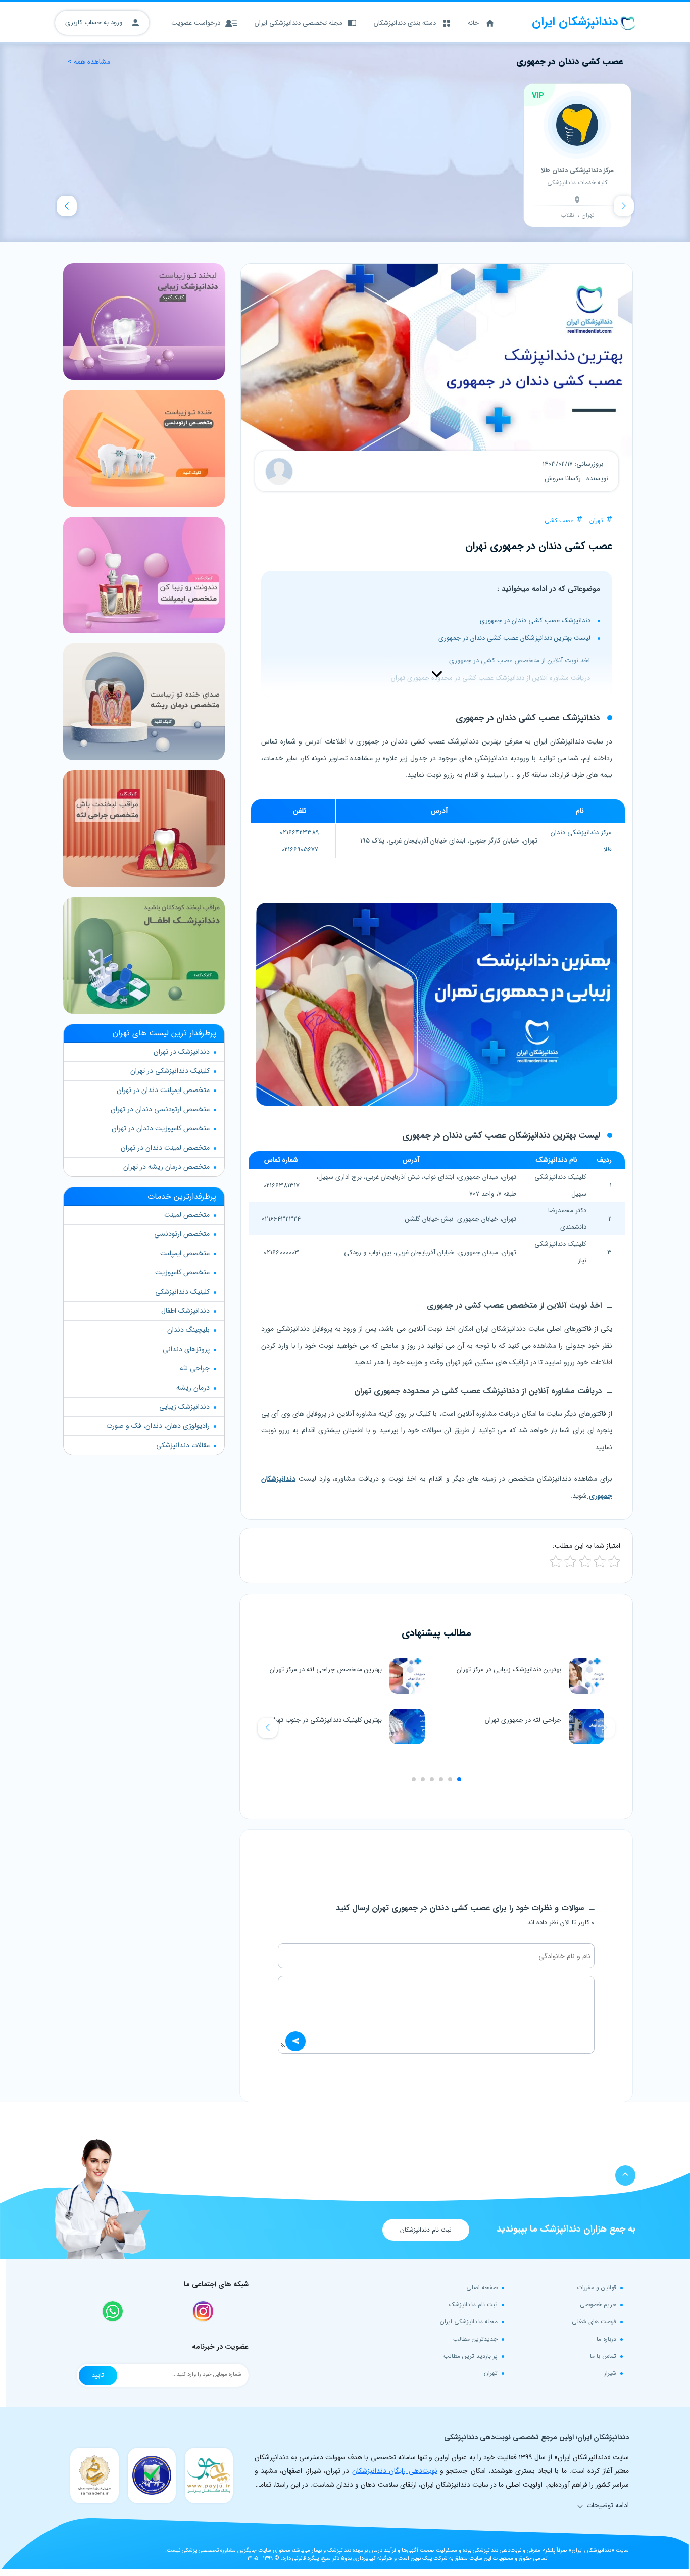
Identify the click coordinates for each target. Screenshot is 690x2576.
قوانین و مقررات (597, 2287)
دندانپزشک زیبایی (184, 1407)
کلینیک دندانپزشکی (182, 1292)
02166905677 (300, 849)
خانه (473, 23)
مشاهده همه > (89, 62)
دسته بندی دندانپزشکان (405, 23)
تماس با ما (603, 2356)
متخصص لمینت (187, 1215)
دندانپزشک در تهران (182, 1052)
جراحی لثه (195, 1368)
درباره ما (606, 2339)
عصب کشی (559, 521)
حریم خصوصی (598, 2305)
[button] (268, 1728)
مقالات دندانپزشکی (183, 1445)
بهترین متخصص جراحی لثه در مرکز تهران (326, 1670)
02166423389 (300, 833)
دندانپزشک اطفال (185, 1311)
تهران (596, 521)
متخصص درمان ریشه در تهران (166, 1167)
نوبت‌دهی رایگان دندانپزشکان (395, 2471)
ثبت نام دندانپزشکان (426, 2230)
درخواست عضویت (196, 23)
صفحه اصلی (482, 2287)
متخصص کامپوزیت (182, 1272)
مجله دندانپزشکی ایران (469, 2322)
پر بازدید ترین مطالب (471, 2356)
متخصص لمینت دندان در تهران (165, 1148)
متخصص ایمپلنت (185, 1253)
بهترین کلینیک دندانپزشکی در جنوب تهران (326, 1720)
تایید (98, 2375)
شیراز (610, 2373)
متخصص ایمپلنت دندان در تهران (163, 1090)
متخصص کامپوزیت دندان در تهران (161, 1128)
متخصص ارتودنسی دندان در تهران (160, 1109)
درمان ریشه (193, 1388)
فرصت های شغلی (594, 2322)
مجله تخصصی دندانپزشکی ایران (299, 23)
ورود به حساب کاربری (95, 22)
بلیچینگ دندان (188, 1330)
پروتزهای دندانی (186, 1349)
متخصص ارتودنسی (182, 1234)
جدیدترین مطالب (475, 2339)
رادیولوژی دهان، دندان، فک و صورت (158, 1426)
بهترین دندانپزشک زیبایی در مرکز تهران (509, 1670)
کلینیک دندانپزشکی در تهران (170, 1071)
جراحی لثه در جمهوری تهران (523, 1720)
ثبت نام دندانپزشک (473, 2305)
